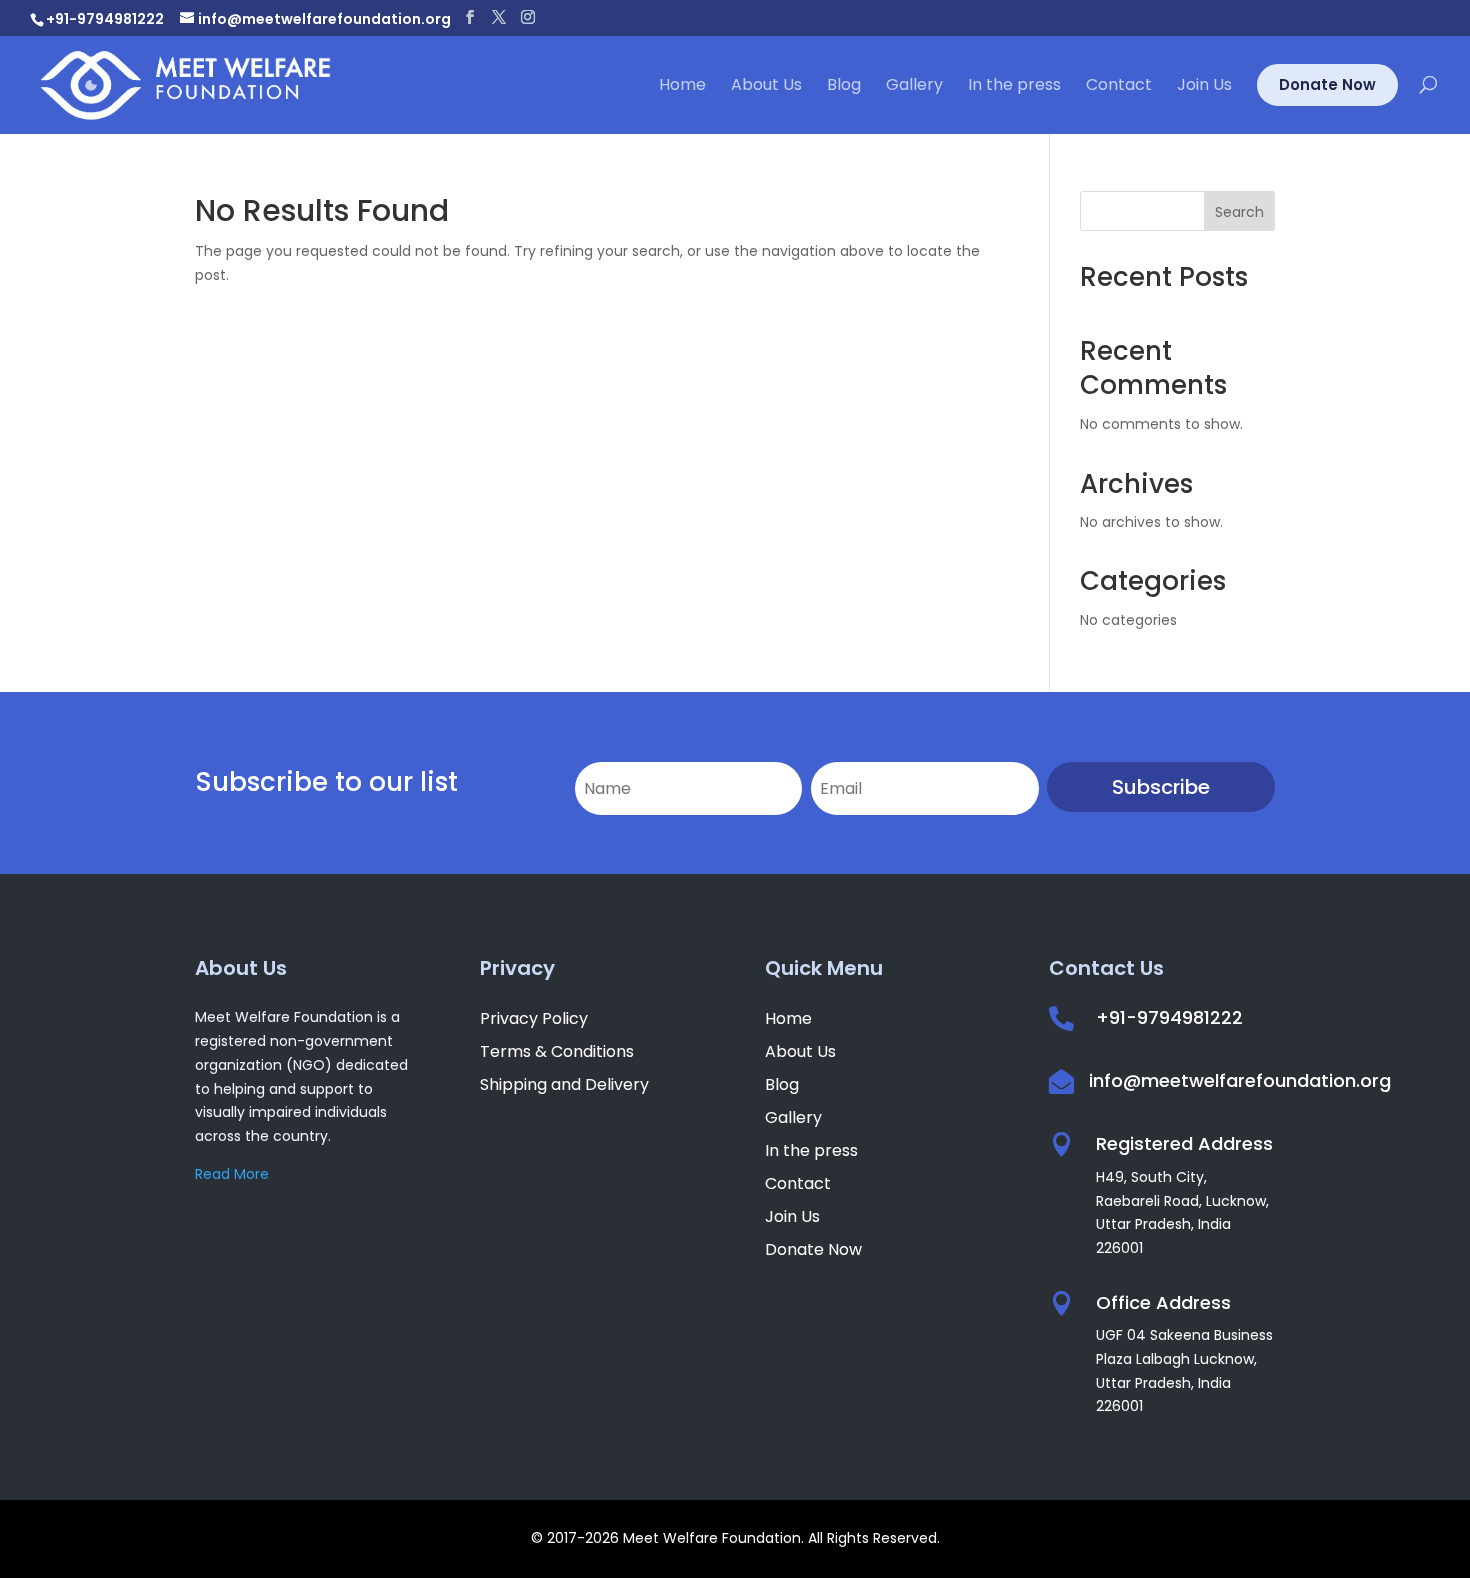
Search (1239, 212)
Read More (232, 1174)
